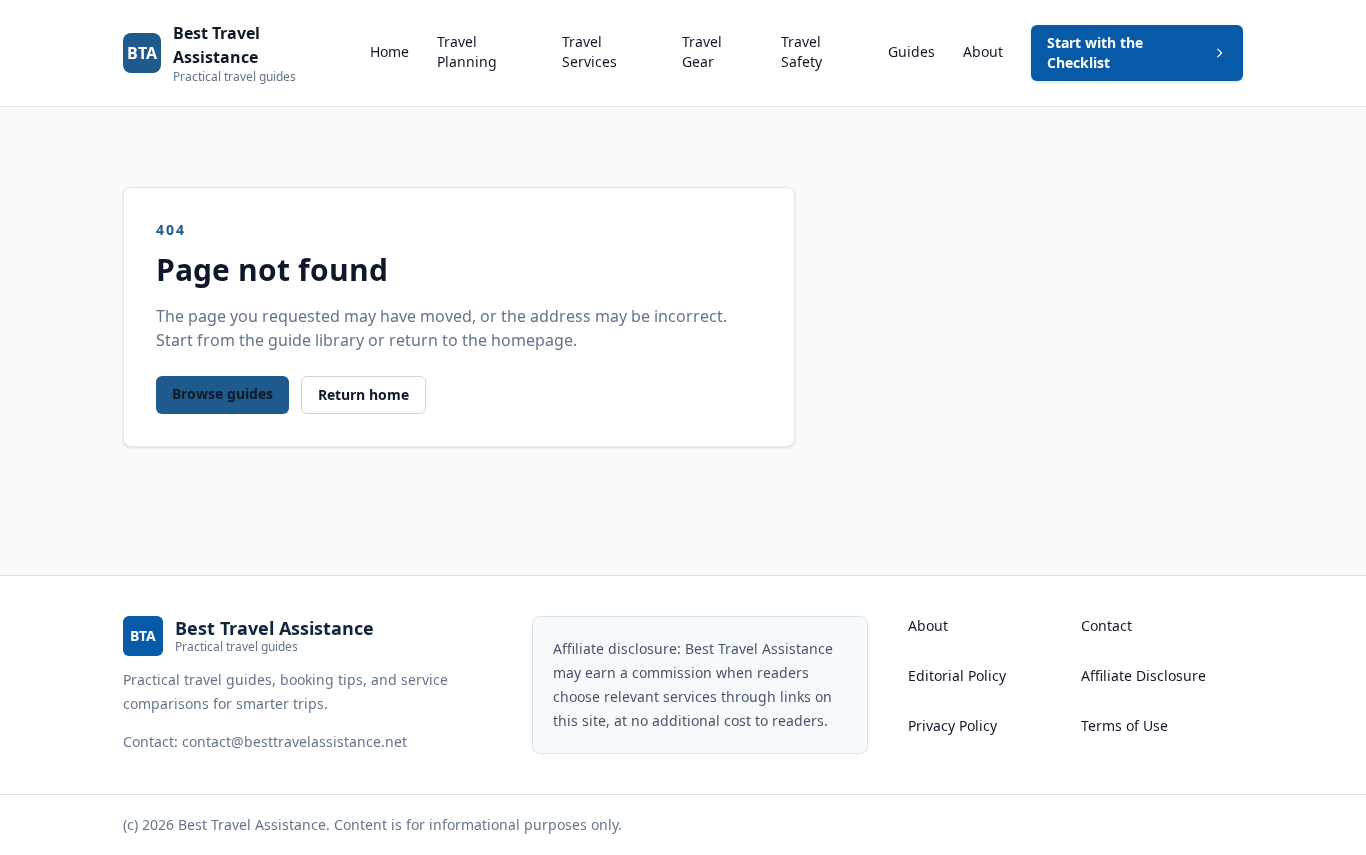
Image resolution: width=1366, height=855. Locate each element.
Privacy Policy (952, 725)
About (983, 51)
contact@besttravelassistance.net (294, 741)
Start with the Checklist (1095, 52)
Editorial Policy (957, 675)
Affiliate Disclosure (1143, 675)
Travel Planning (467, 51)
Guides (911, 51)
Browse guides (222, 393)
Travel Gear (702, 51)
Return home (363, 394)
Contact (1106, 625)
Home (389, 51)
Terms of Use (1124, 725)
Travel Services (589, 51)
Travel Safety (801, 51)
